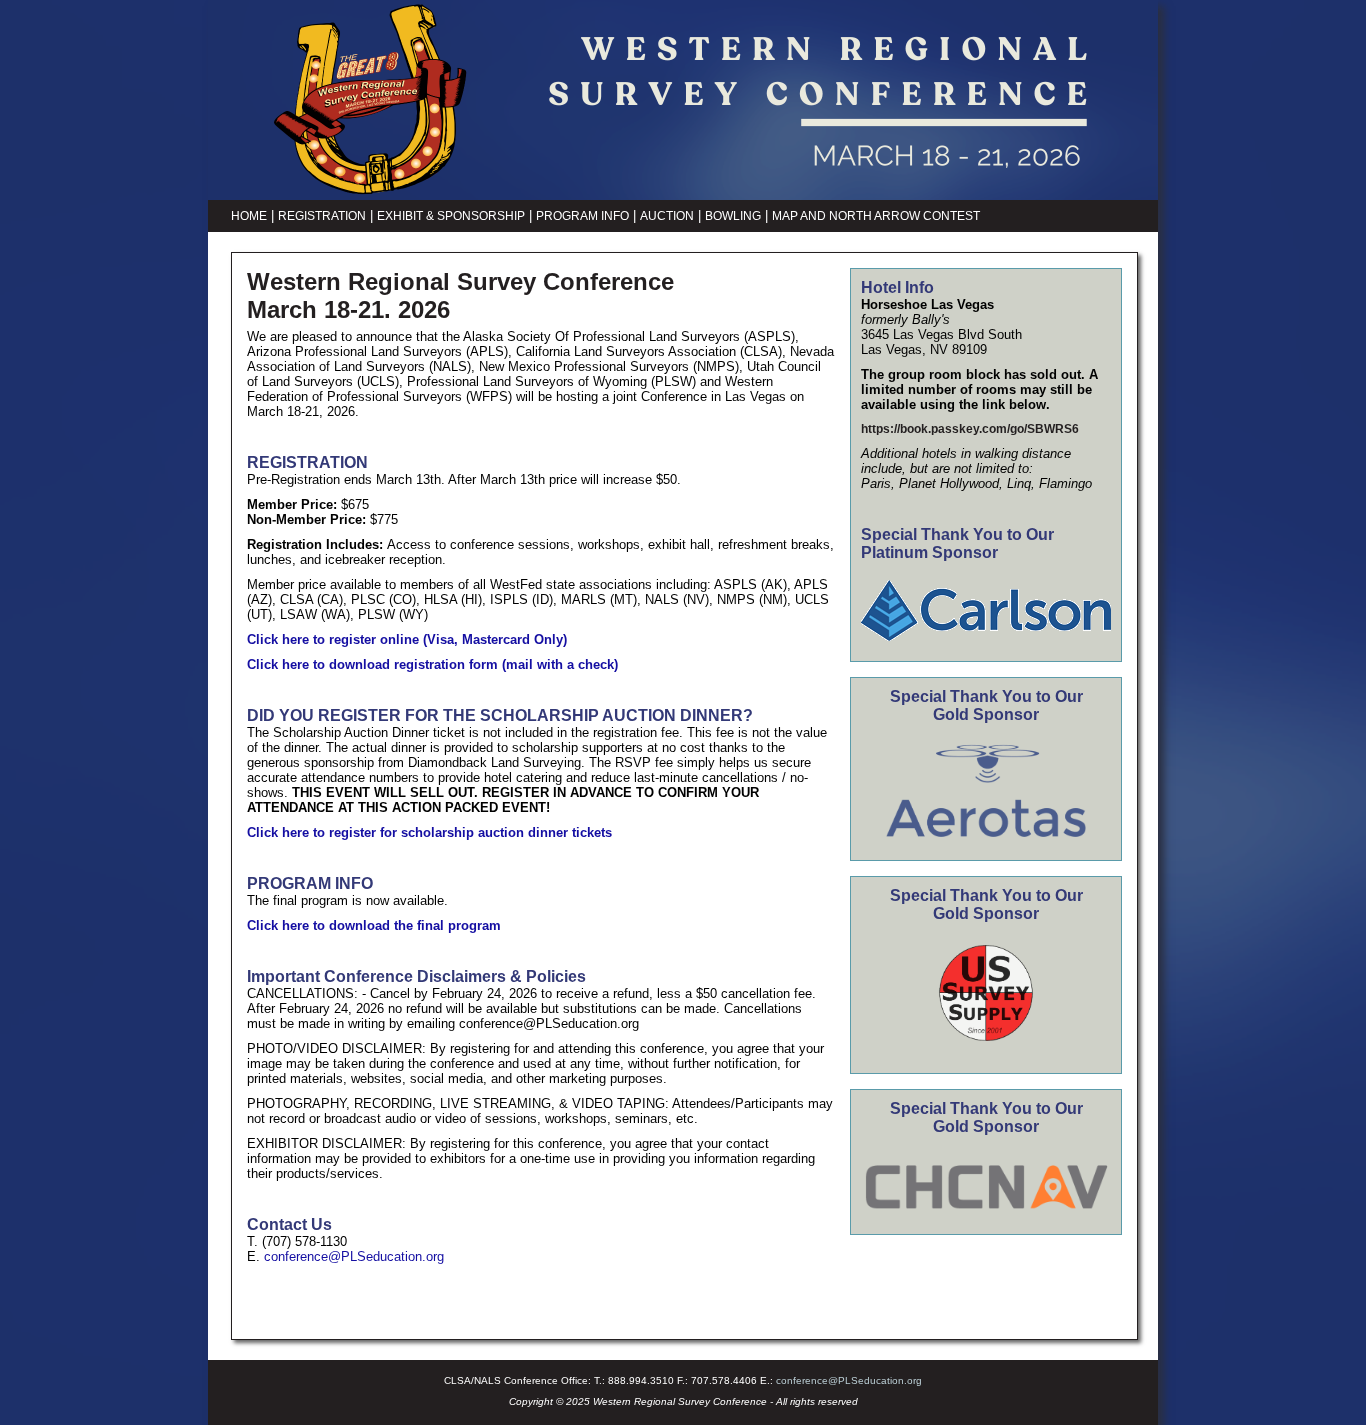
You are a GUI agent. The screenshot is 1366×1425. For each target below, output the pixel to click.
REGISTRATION (322, 216)
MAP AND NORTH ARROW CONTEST (876, 216)
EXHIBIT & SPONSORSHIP (451, 216)
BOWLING (733, 216)
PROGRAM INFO (582, 216)
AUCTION (667, 216)
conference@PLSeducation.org (354, 1256)
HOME (249, 216)
